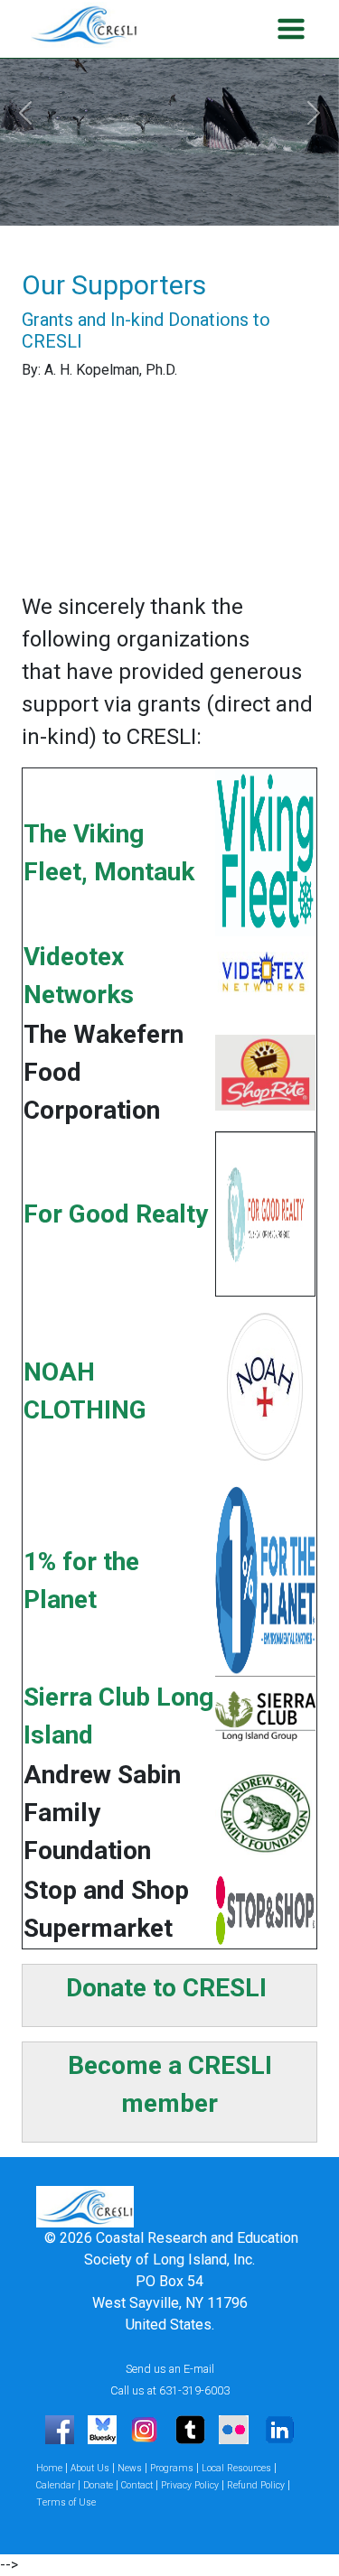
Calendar (56, 2485)
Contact (137, 2485)
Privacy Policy (190, 2485)
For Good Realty (116, 1214)
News (130, 2468)
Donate (98, 2485)
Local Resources (236, 2468)
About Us (90, 2468)
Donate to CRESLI (166, 1988)
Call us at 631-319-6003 (170, 2390)
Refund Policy (256, 2485)
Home (49, 2468)
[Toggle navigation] (287, 29)
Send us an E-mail (170, 2369)
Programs (172, 2468)
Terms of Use (66, 2502)
